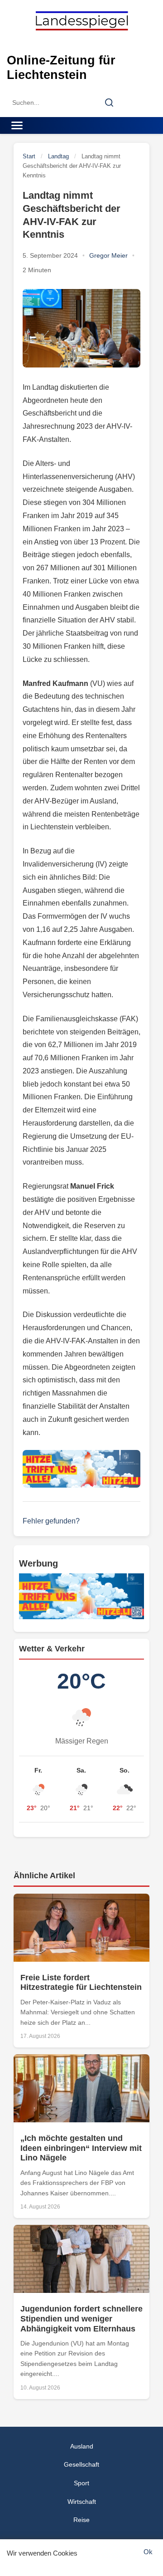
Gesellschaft (81, 2464)
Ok (148, 2552)
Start (29, 156)
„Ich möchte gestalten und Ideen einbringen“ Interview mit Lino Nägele (81, 2148)
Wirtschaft (82, 2502)
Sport (81, 2483)
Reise (81, 2520)
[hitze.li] (81, 1469)
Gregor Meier (108, 255)
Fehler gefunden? (51, 1521)
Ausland (82, 2446)
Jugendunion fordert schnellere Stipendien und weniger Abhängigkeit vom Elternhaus (81, 2319)
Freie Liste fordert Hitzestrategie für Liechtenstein (81, 1983)
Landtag (58, 156)
